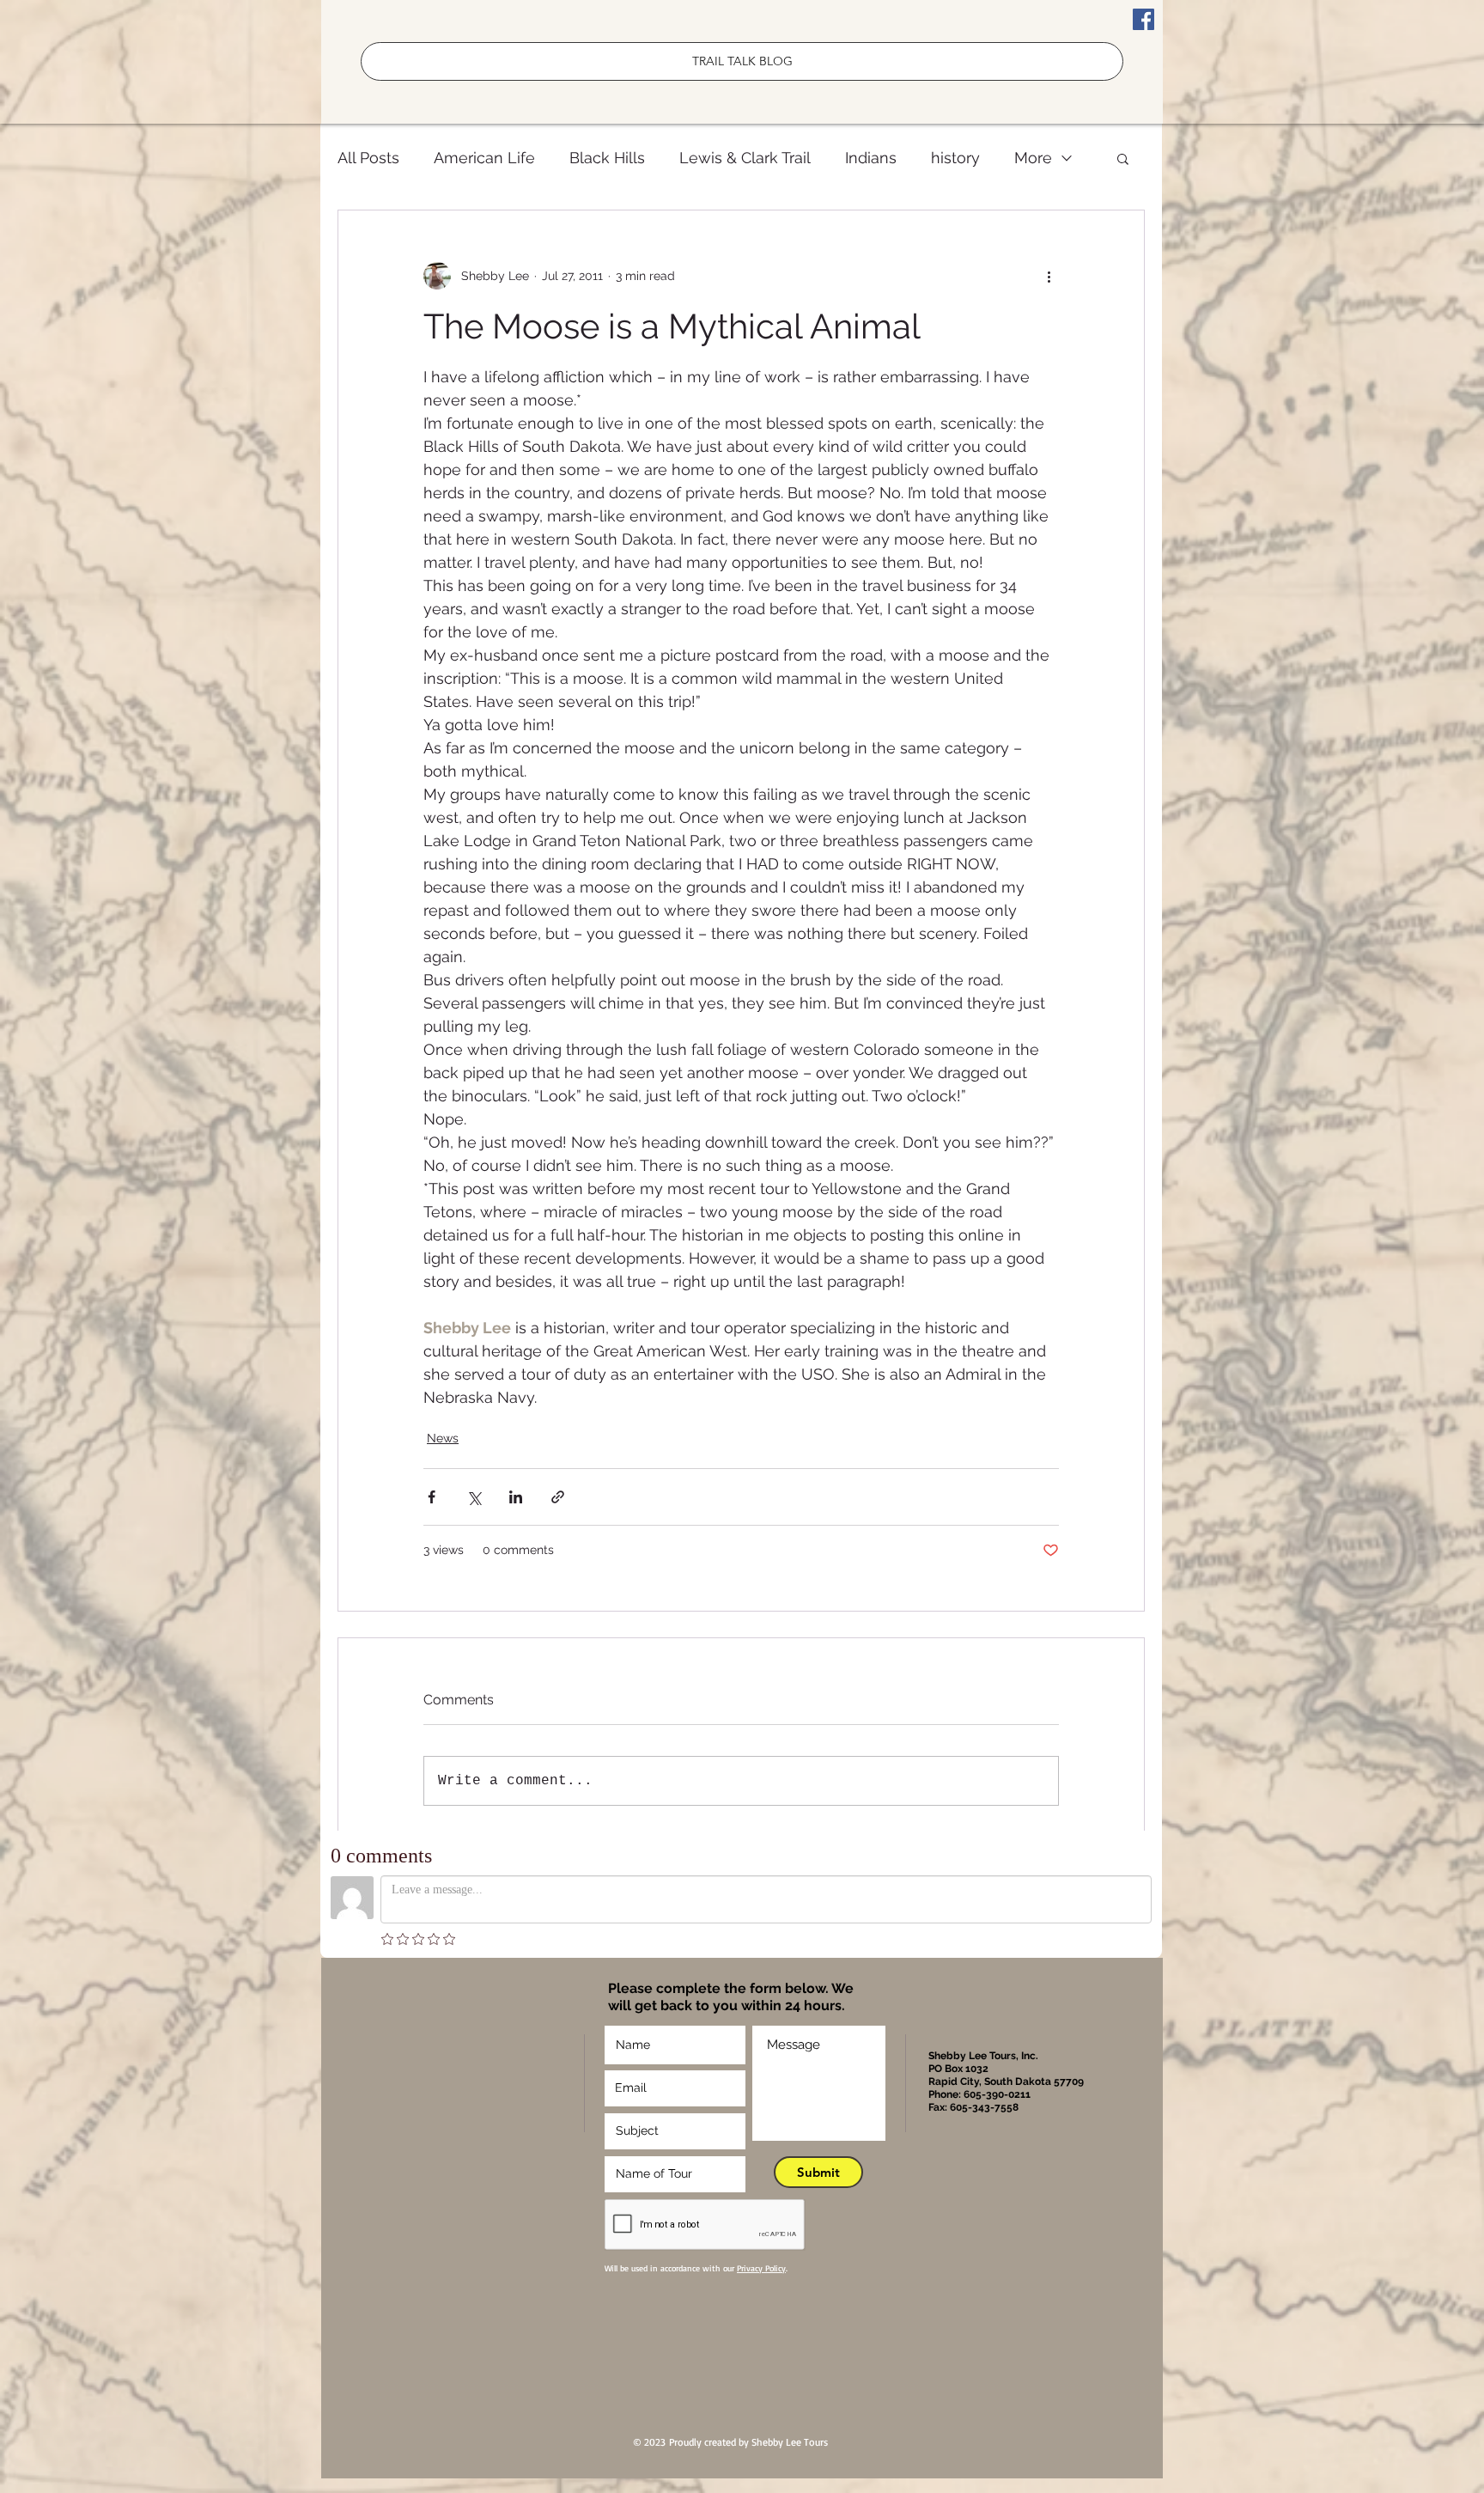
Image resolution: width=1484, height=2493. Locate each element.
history (955, 158)
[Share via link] (558, 1497)
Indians (871, 158)
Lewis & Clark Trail (745, 158)
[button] (1123, 158)
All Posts (368, 158)
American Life (484, 158)
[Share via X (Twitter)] (474, 1497)
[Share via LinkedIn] (516, 1497)
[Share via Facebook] (432, 1497)
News (443, 1438)
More (1033, 158)
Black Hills (607, 158)
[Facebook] (1143, 19)
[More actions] (1049, 276)
